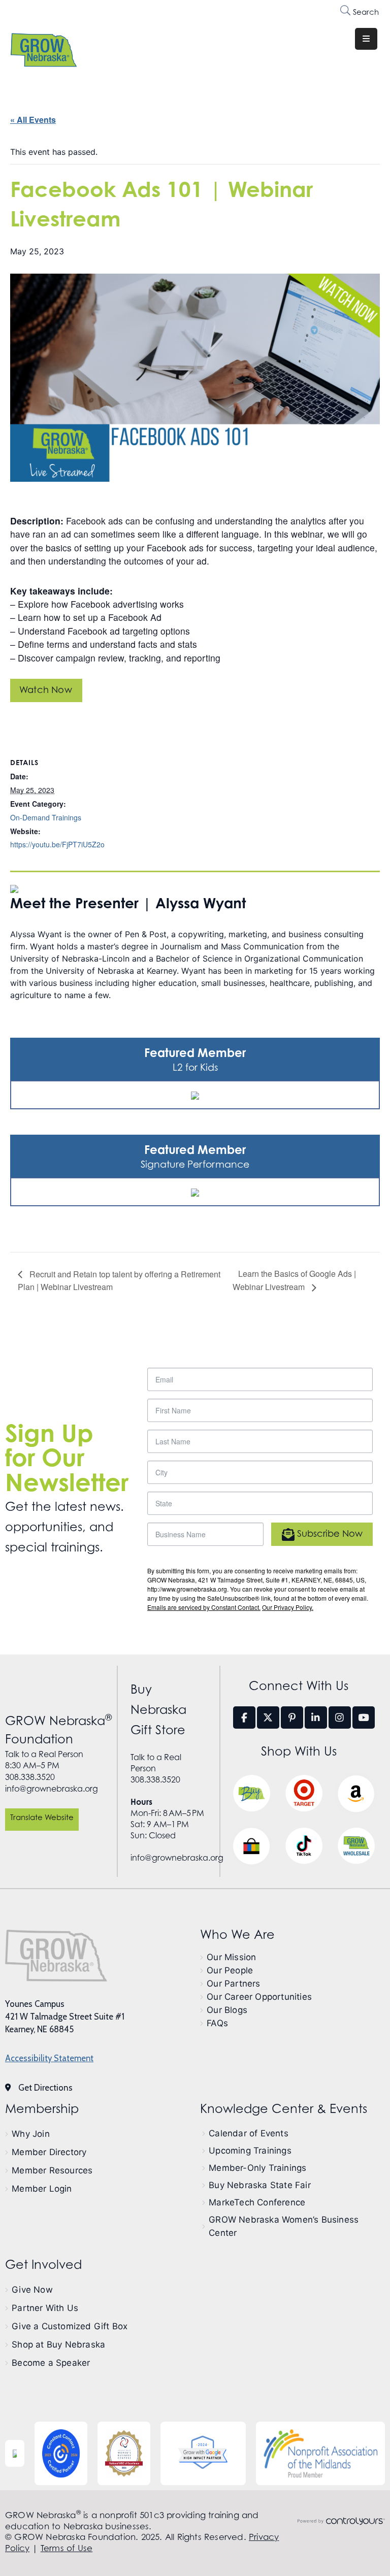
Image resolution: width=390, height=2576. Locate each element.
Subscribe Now (329, 1534)
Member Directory (49, 2152)
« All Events (33, 120)
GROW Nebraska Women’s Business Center (284, 2226)
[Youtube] (364, 1718)
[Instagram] (340, 1718)
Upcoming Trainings (250, 2151)
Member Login (42, 2189)
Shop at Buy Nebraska (58, 2344)
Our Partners (233, 1984)
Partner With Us (45, 2308)
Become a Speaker (51, 2363)
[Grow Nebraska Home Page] (56, 1956)
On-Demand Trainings (46, 817)
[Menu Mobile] (366, 39)
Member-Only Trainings (257, 2168)
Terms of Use (67, 2548)
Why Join (31, 2134)
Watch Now (46, 690)
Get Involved (43, 2265)
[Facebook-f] (244, 1718)
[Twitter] (268, 1718)
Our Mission (231, 1957)
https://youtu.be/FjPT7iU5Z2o (57, 844)
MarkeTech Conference (257, 2202)
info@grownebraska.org (52, 1789)
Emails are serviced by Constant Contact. (204, 1607)
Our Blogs (227, 2010)
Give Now (32, 2290)
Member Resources (52, 2170)
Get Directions (45, 2088)
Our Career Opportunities (259, 1997)
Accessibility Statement (49, 2058)
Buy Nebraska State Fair (260, 2185)
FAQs (217, 2023)
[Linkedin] (316, 1718)
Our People (230, 1970)
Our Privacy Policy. (288, 1607)
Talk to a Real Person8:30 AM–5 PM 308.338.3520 (44, 1765)
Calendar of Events (249, 2133)
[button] (42, 1820)
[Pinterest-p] (292, 1718)
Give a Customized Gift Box (70, 2326)
